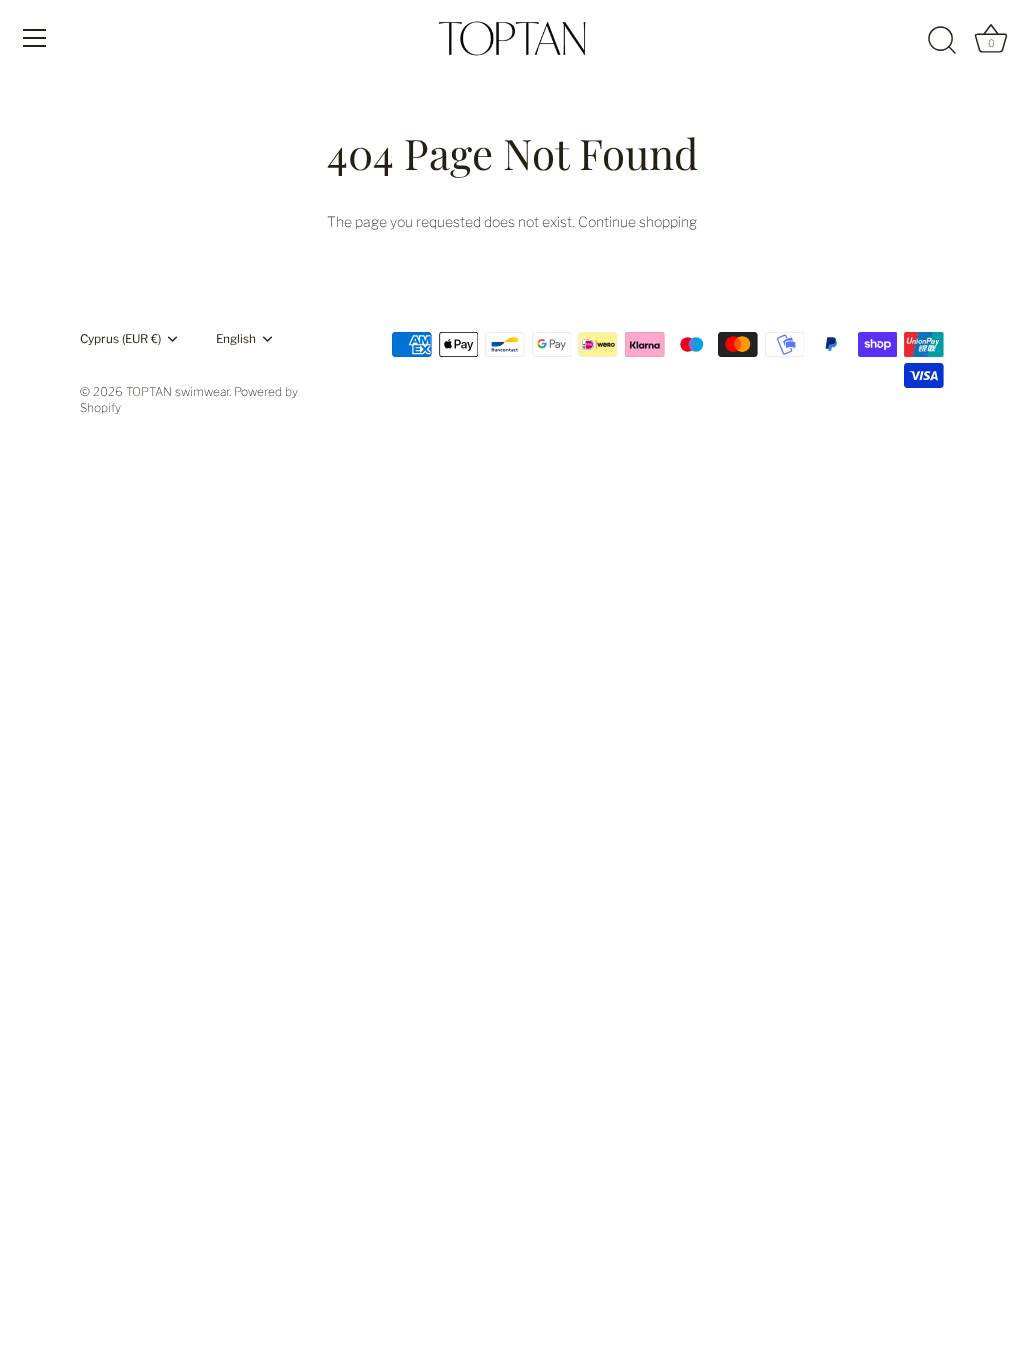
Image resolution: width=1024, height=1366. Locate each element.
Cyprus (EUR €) (120, 339)
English (236, 339)
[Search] (942, 41)
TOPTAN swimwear (177, 392)
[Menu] (35, 38)
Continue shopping (637, 221)
